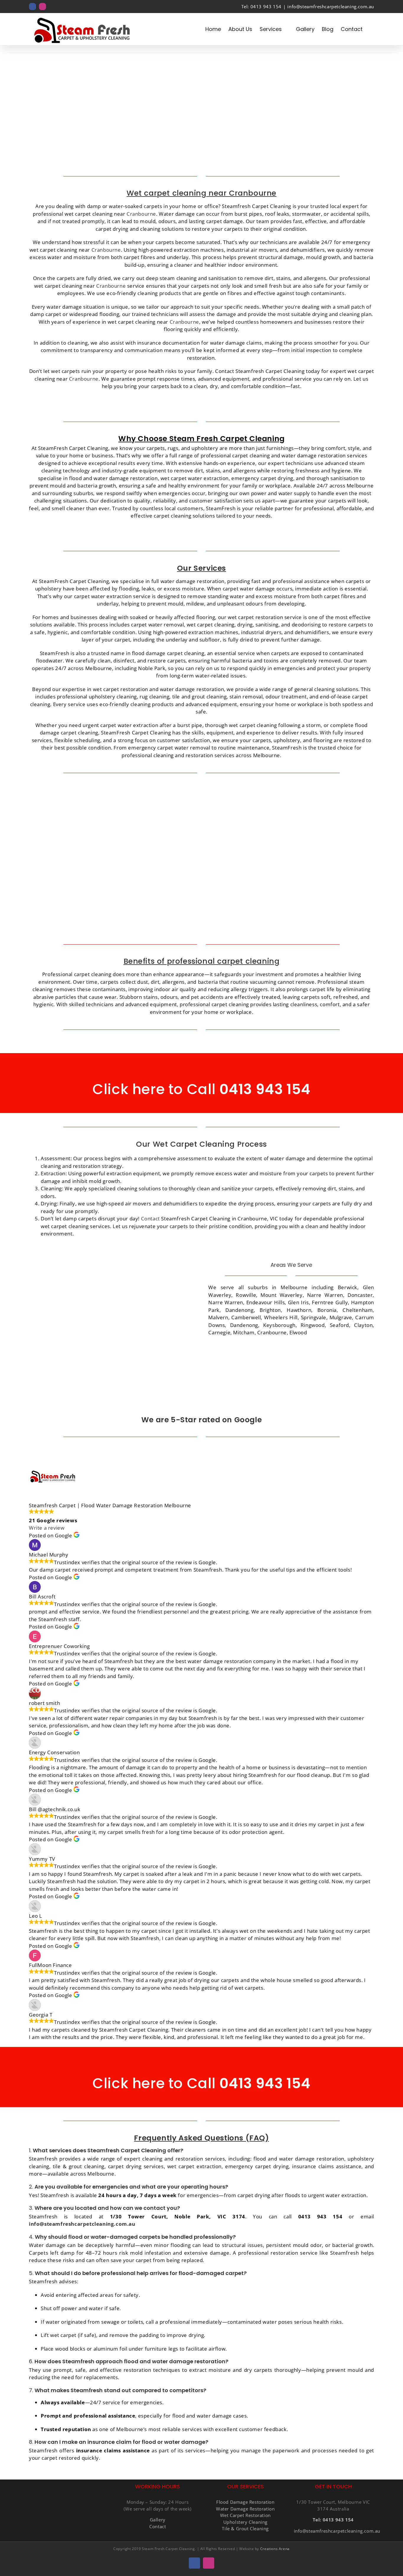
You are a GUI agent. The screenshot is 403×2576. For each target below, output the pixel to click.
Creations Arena (275, 2549)
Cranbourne (141, 214)
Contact (151, 1219)
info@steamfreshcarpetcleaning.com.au (331, 6)
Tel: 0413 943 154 (261, 6)
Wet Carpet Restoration (245, 2515)
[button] (372, 29)
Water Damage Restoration (245, 2509)
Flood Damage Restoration (245, 2502)
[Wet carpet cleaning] (291, 799)
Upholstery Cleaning (245, 2522)
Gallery (158, 2520)
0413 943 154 (263, 1089)
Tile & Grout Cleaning (245, 2528)
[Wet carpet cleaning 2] (112, 799)
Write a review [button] (47, 1528)
